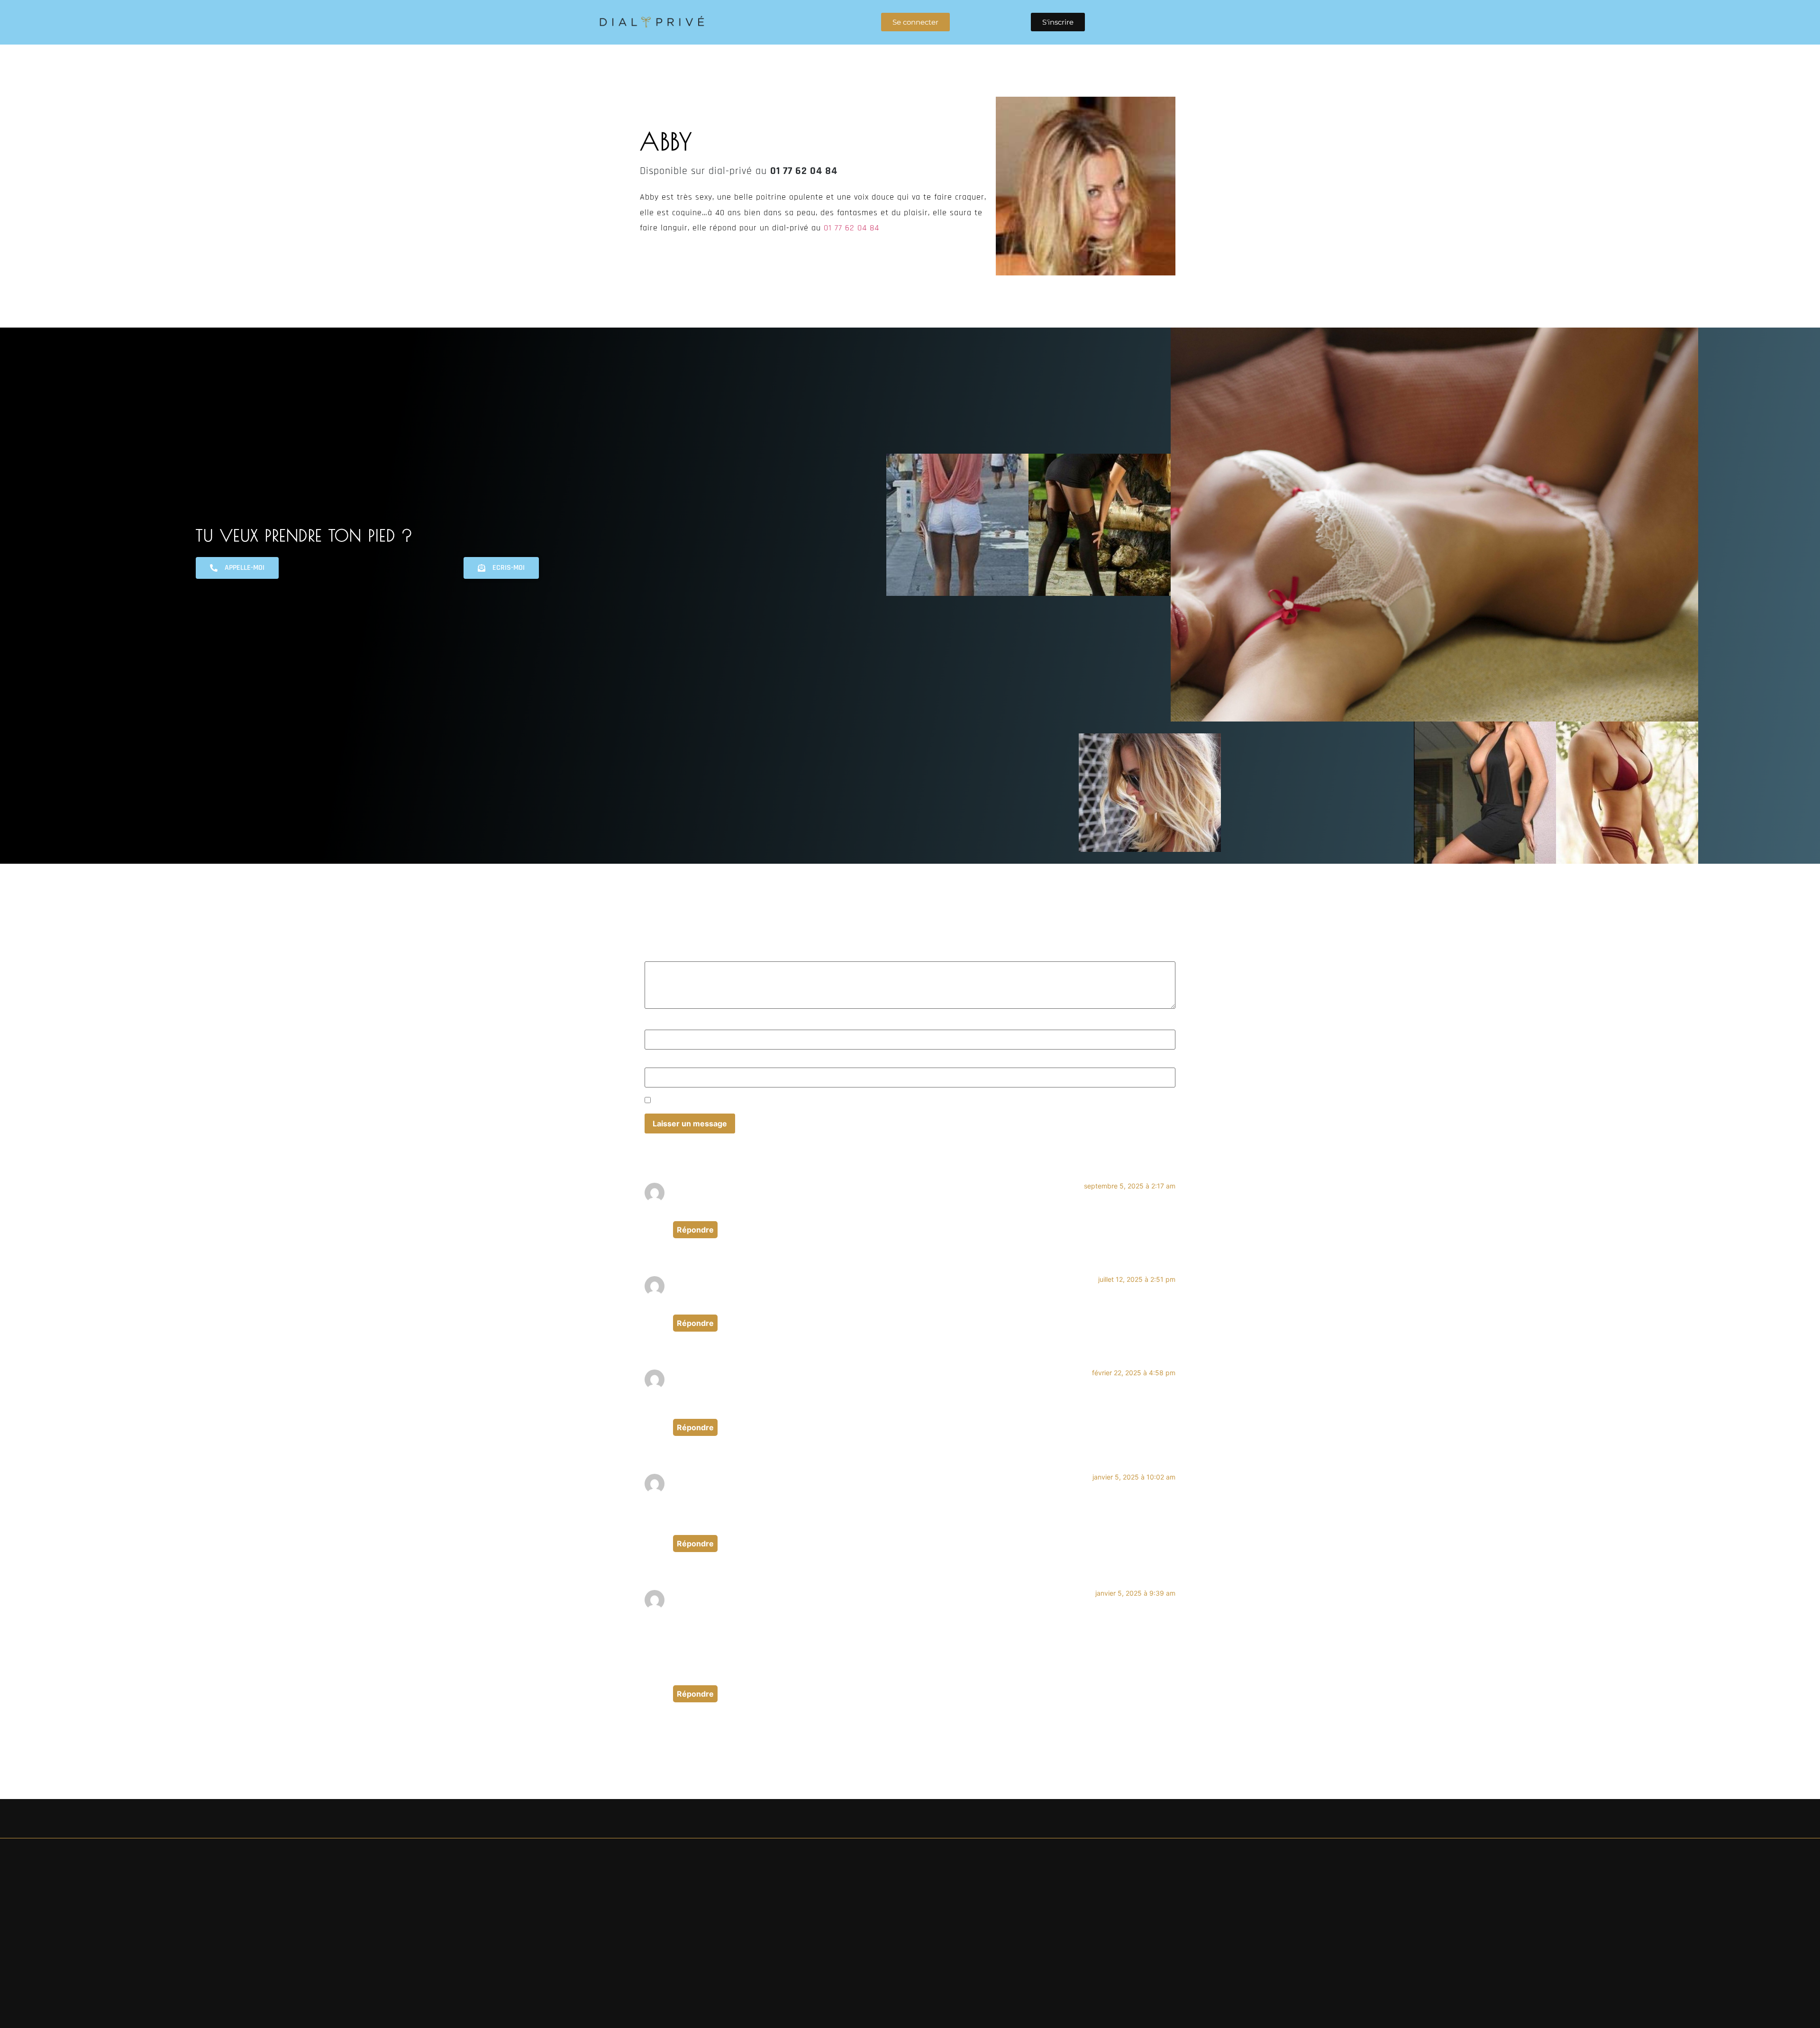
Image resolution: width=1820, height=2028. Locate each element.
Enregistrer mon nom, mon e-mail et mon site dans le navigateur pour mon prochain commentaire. (829, 1101)
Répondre (695, 1230)
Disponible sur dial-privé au (739, 171)
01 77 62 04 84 (853, 228)
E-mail (659, 1063)
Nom (656, 1025)
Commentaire (664, 956)
